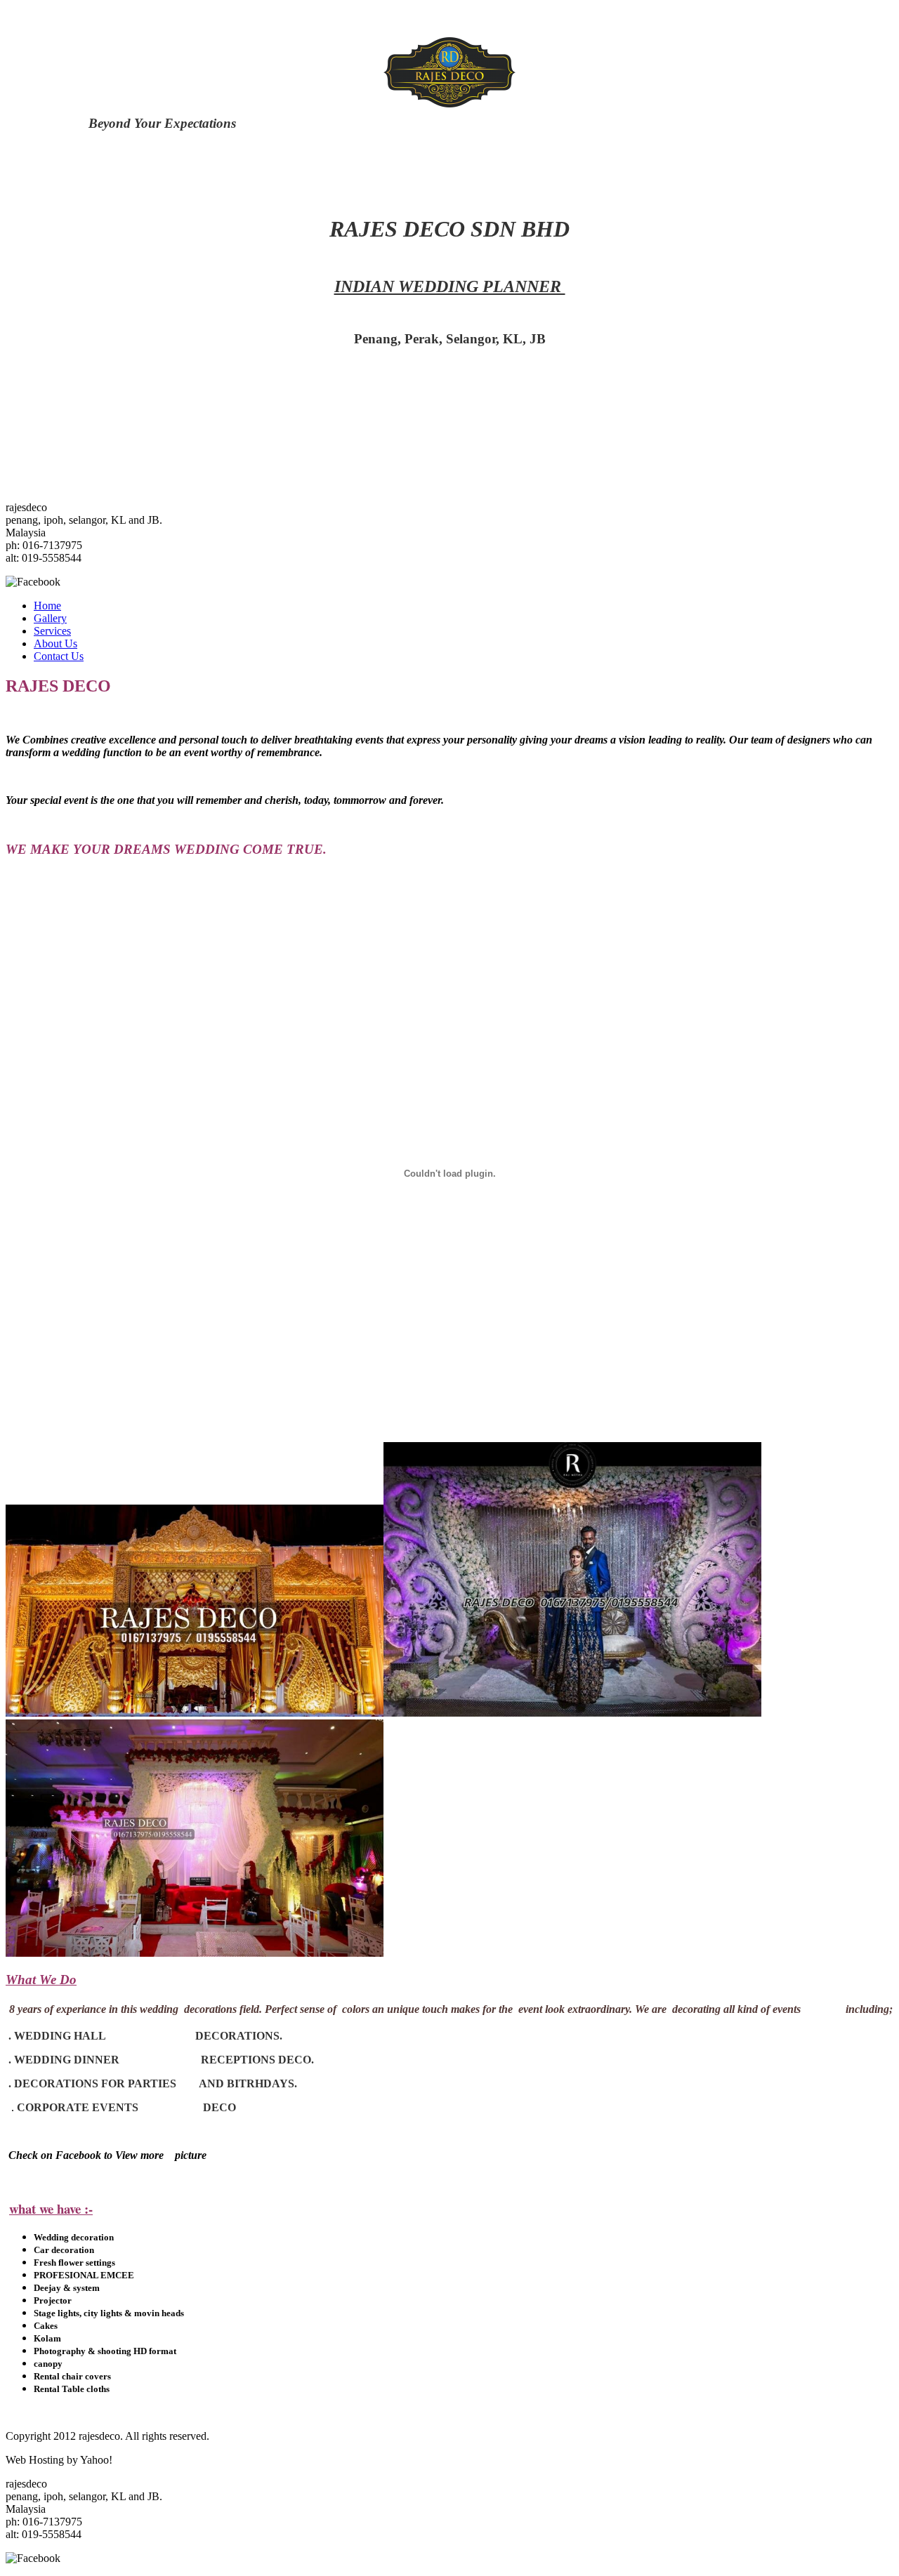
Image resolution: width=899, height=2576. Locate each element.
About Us (55, 643)
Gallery (50, 618)
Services (52, 631)
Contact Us (59, 656)
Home (47, 606)
